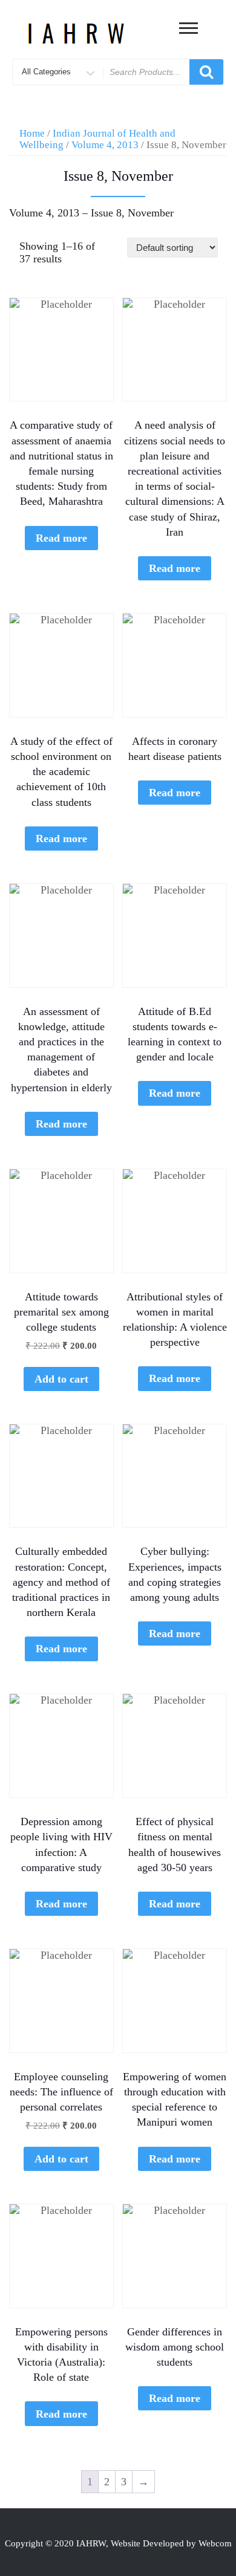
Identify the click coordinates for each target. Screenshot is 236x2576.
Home (32, 133)
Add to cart (61, 1379)
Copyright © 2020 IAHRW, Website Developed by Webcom (118, 2543)
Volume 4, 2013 (105, 145)
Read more (61, 538)
